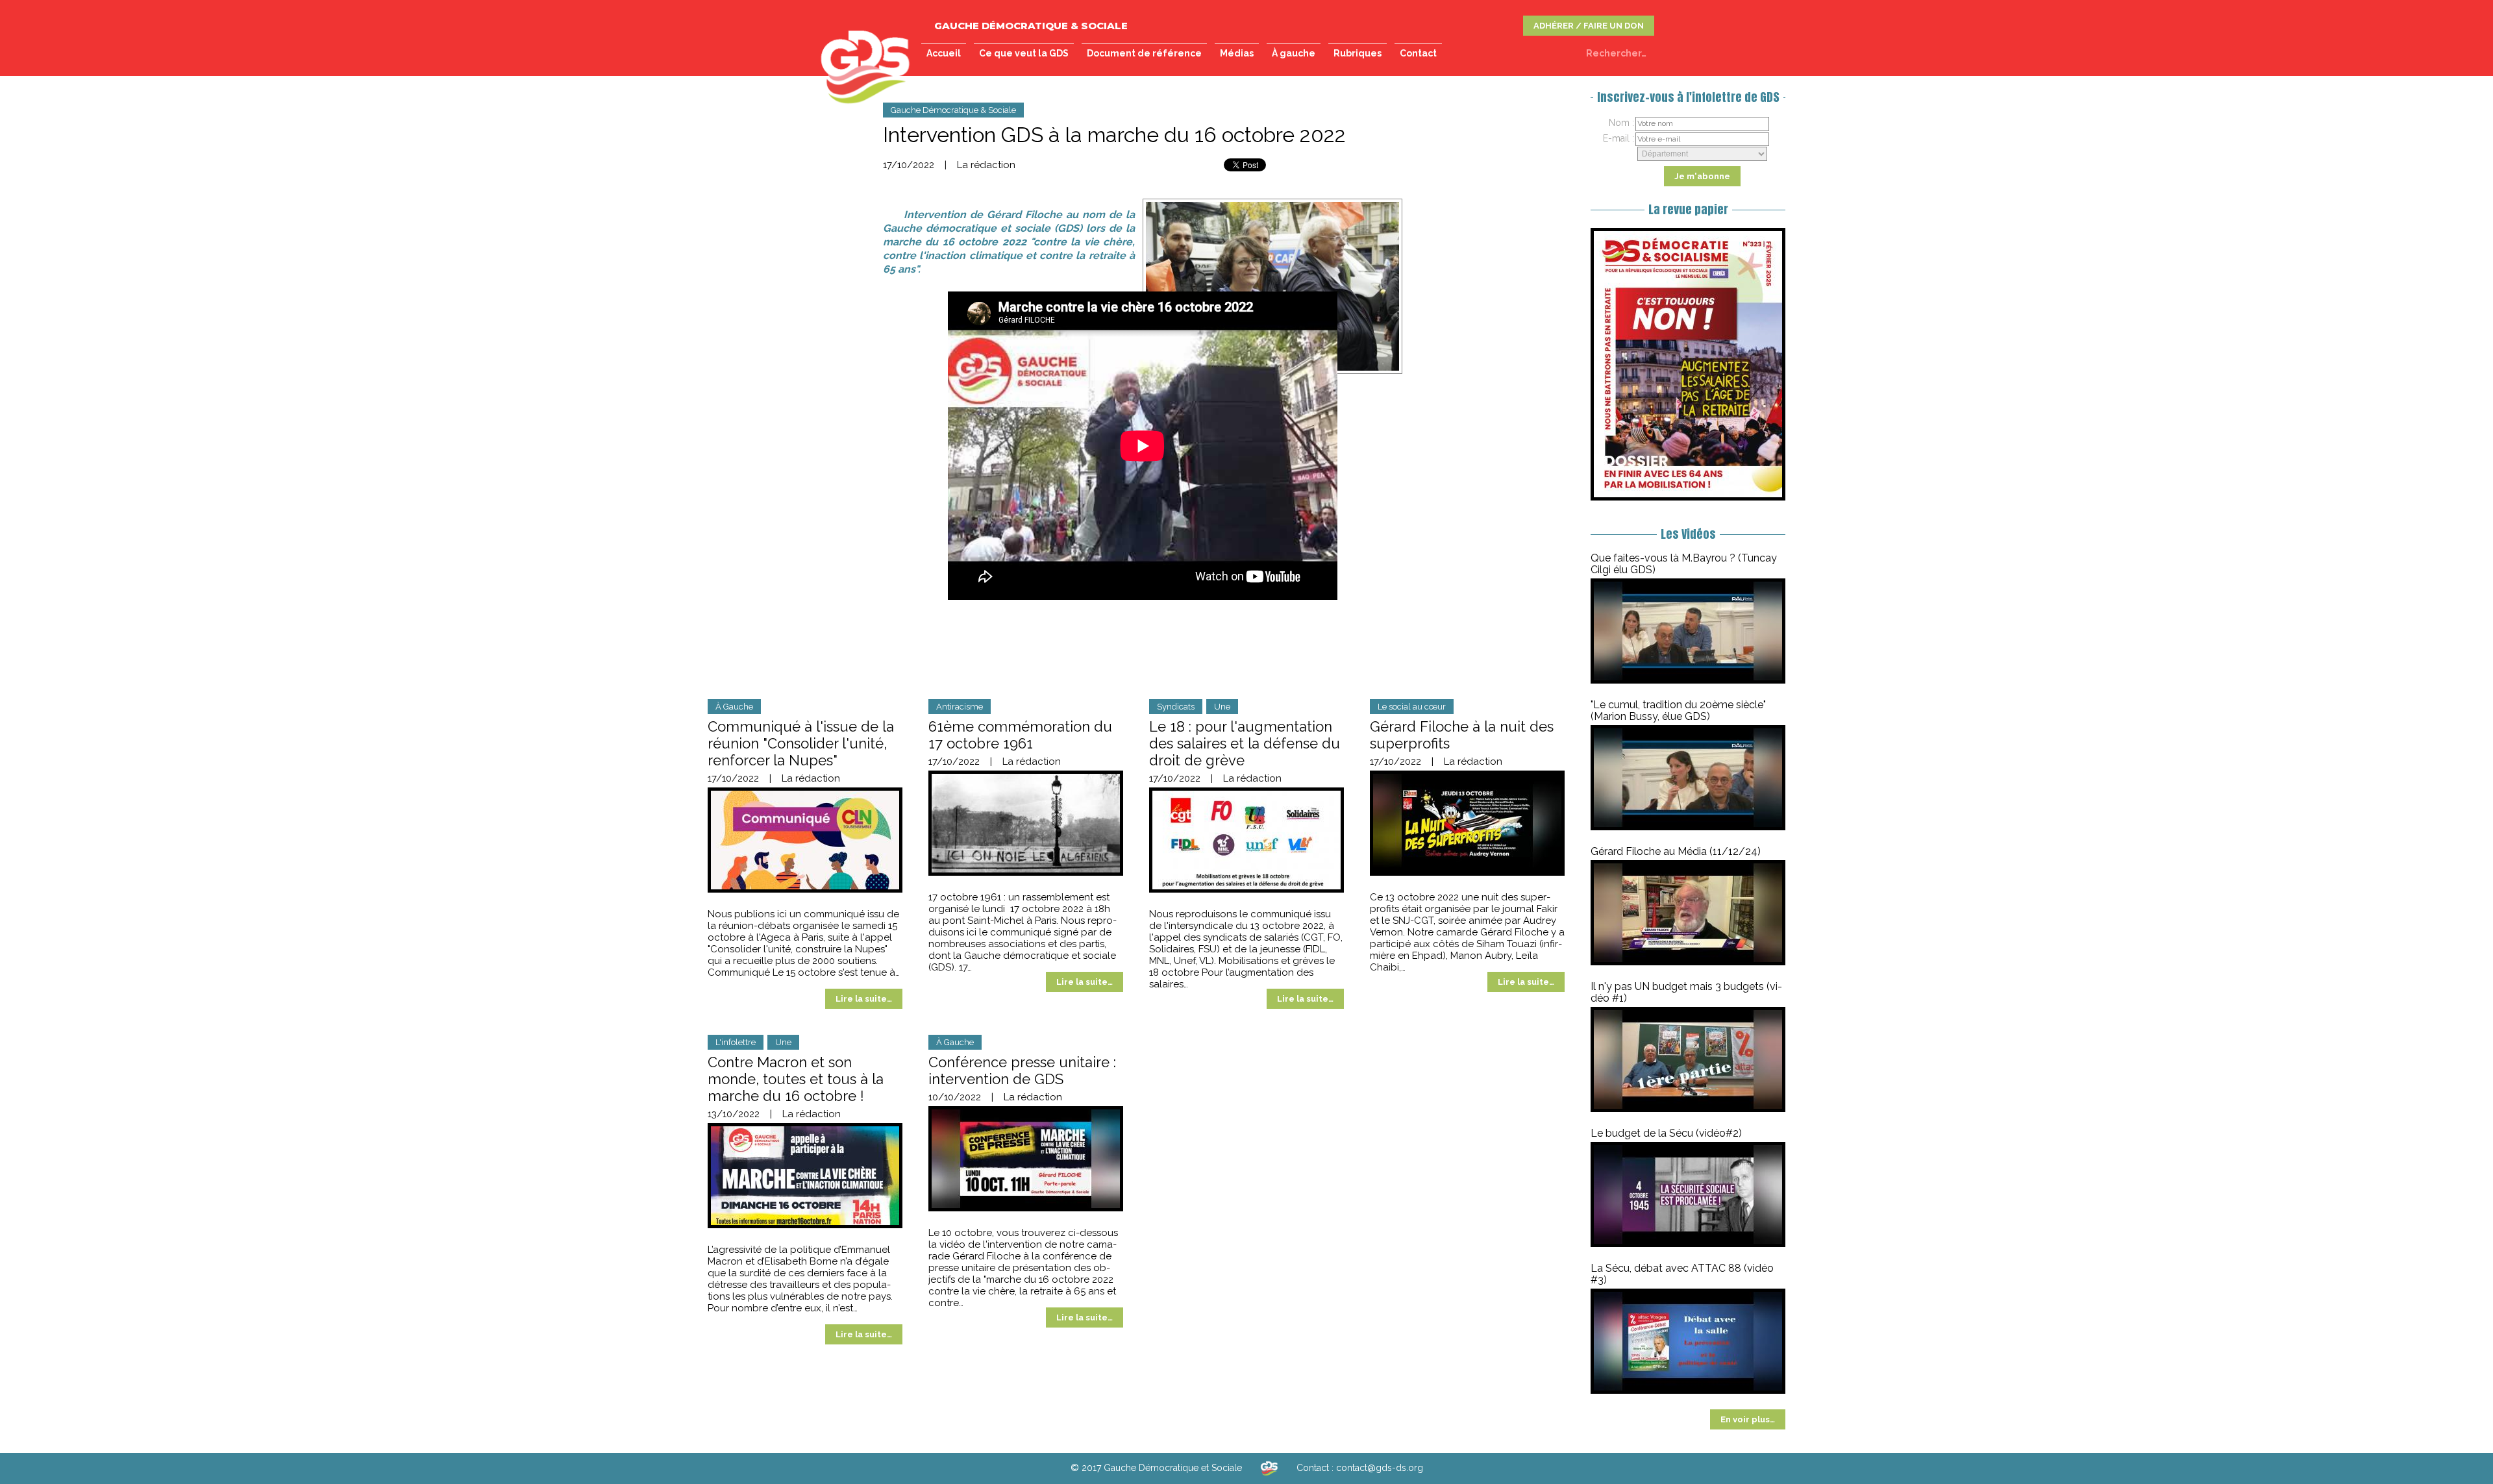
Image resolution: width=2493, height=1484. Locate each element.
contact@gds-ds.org (1380, 1468)
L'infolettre (736, 1042)
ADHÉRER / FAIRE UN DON (1589, 26)
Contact (1418, 53)
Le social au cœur (1412, 707)
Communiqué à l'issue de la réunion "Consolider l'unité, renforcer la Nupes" (801, 743)
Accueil (944, 53)
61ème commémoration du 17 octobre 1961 (1020, 735)
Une (1222, 707)
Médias (1237, 53)
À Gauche (734, 707)
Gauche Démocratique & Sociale (953, 110)
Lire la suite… (864, 999)
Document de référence (1144, 53)
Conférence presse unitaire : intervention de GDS (1022, 1070)
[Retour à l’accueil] (1269, 1468)
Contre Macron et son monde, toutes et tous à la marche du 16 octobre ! (796, 1079)
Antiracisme (960, 707)
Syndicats (1176, 707)
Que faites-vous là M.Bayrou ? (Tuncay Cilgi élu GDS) (1684, 564)
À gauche (1294, 53)
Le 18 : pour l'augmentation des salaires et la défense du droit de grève (1245, 743)
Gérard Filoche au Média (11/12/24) (1676, 851)
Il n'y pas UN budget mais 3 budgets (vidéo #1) (1686, 992)
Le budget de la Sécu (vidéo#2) (1666, 1133)
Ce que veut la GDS (1024, 53)
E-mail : (1619, 138)
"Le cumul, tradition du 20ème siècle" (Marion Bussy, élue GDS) (1678, 711)
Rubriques (1358, 53)
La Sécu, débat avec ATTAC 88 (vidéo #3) (1682, 1274)
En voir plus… (1748, 1419)
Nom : (1621, 123)
